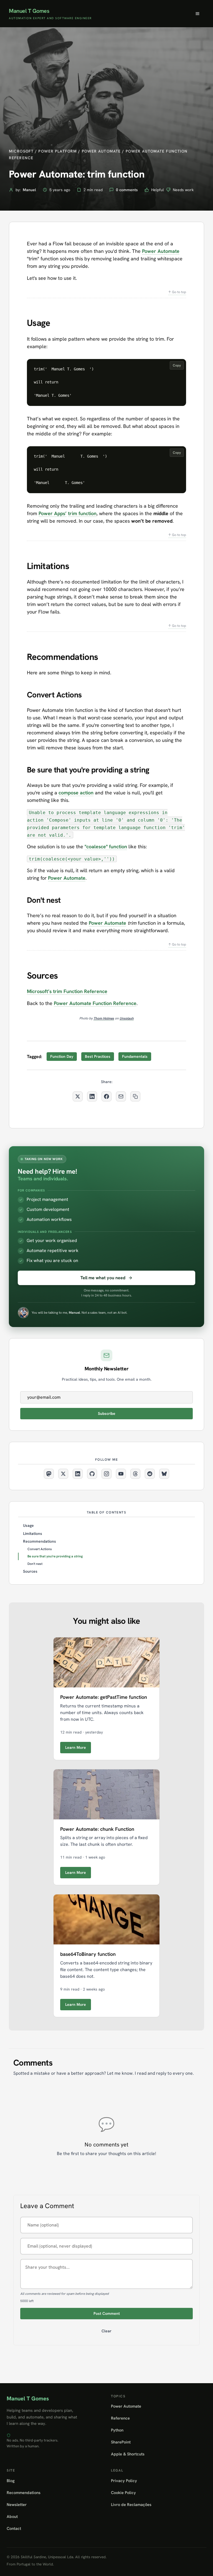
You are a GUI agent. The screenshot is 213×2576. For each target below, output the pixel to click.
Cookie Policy (123, 2493)
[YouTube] (121, 1474)
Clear (106, 2331)
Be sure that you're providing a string (55, 1556)
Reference (120, 2418)
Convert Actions (40, 1549)
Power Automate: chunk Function (97, 1829)
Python (117, 2430)
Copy (177, 365)
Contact (14, 2528)
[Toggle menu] (197, 14)
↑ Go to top (177, 292)
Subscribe (107, 1413)
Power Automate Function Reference (95, 1003)
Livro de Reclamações (131, 2504)
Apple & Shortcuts (128, 2454)
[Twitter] (63, 1474)
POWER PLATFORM (58, 151)
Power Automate (161, 251)
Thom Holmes (104, 1018)
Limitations (33, 1533)
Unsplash (127, 1018)
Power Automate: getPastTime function (104, 1697)
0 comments (127, 190)
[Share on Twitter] (78, 1096)
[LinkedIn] (78, 1474)
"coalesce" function (106, 846)
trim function (82, 513)
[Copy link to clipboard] (135, 1096)
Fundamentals (135, 1056)
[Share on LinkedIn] (92, 1096)
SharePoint (121, 2442)
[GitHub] (92, 1474)
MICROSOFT (21, 151)
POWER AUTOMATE (101, 151)
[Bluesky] (164, 1474)
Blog (11, 2481)
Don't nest (35, 1564)
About (12, 2516)
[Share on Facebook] (106, 1096)
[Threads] (135, 1474)
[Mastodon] (49, 1474)
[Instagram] (106, 1474)
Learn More (76, 1747)
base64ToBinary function (88, 1954)
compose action (76, 793)
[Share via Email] (121, 1096)
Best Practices (98, 1056)
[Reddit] (150, 1474)
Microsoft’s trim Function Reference (67, 991)
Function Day (62, 1056)
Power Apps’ (53, 513)
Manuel (29, 190)
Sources (30, 1571)
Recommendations (40, 1541)
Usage (28, 1525)
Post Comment (107, 2313)
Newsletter (17, 2504)
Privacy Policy (124, 2481)
